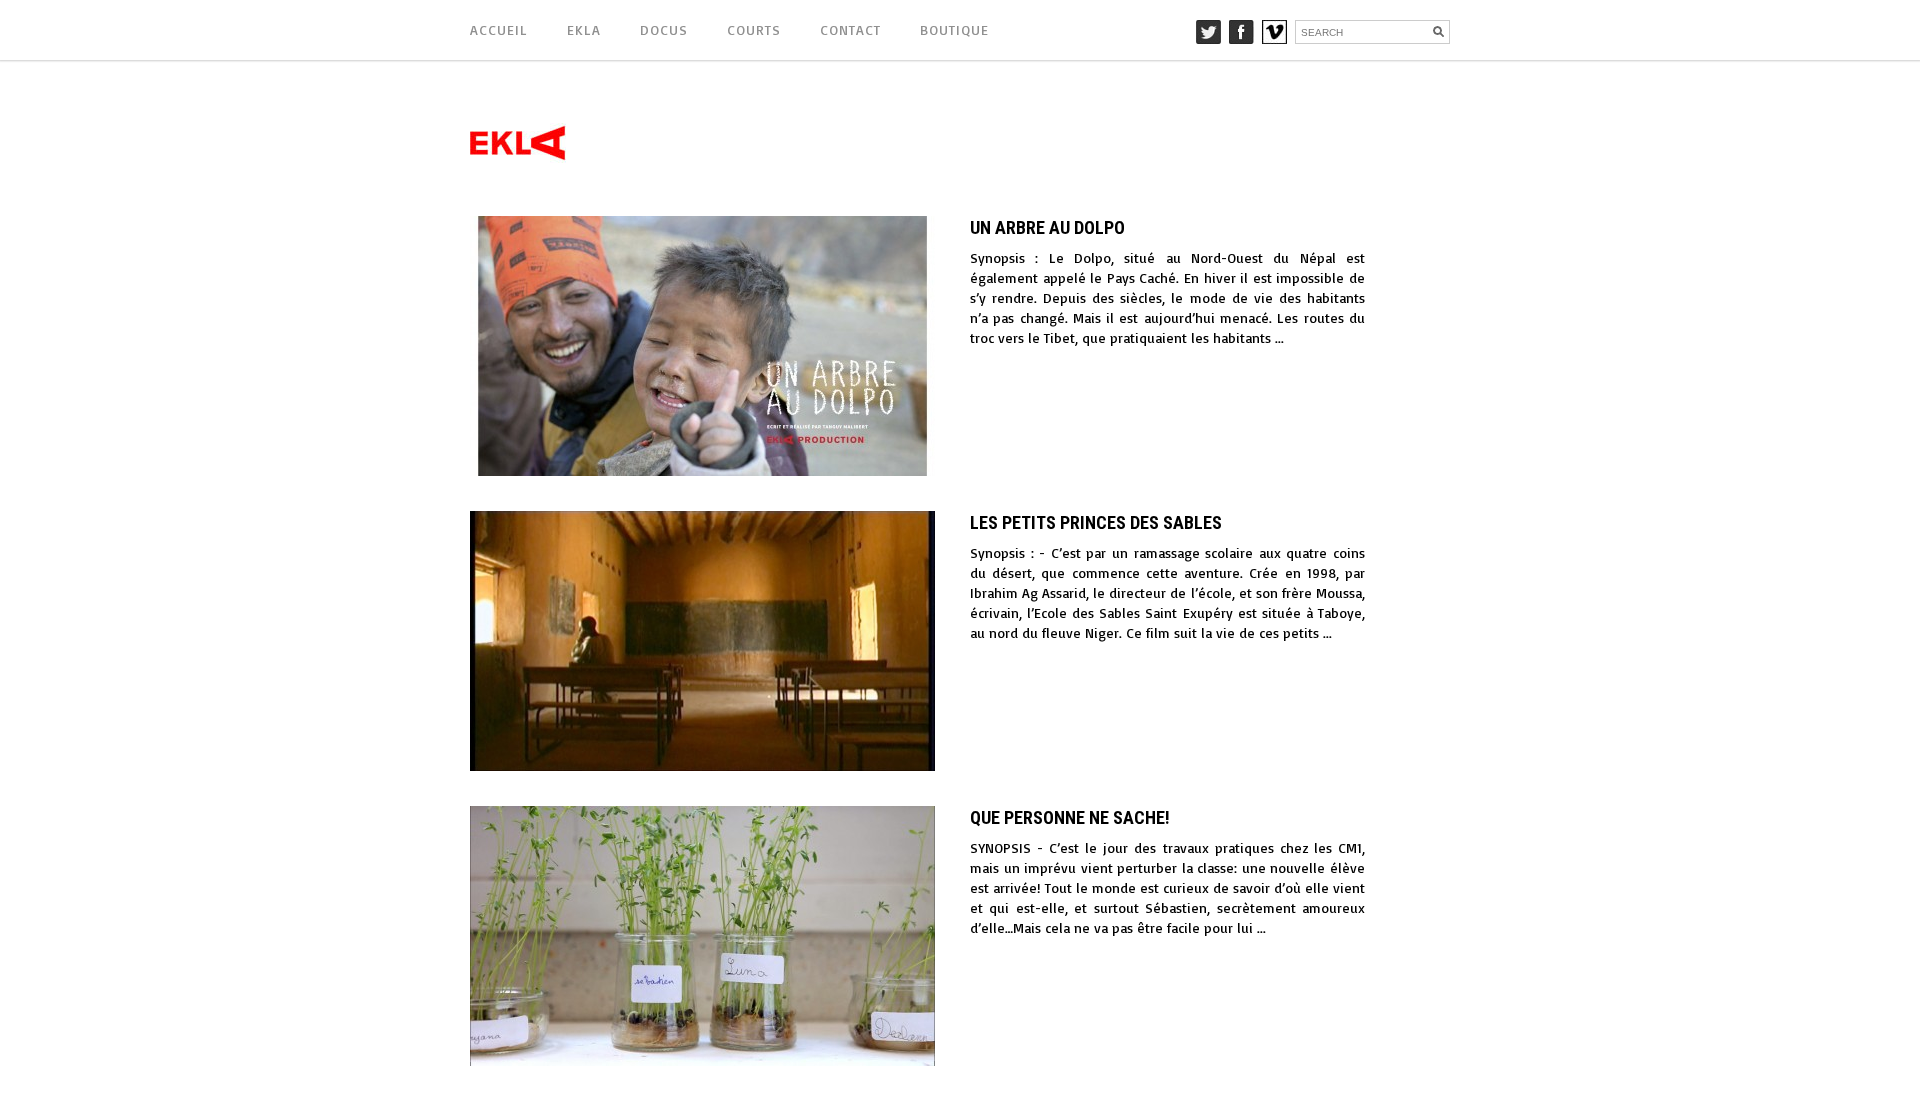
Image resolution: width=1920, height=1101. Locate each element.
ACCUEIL (499, 29)
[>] (1432, 346)
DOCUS (664, 29)
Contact (850, 29)
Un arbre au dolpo (1047, 227)
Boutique (954, 29)
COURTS (754, 29)
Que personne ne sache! (1070, 817)
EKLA (584, 29)
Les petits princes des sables (1096, 522)
